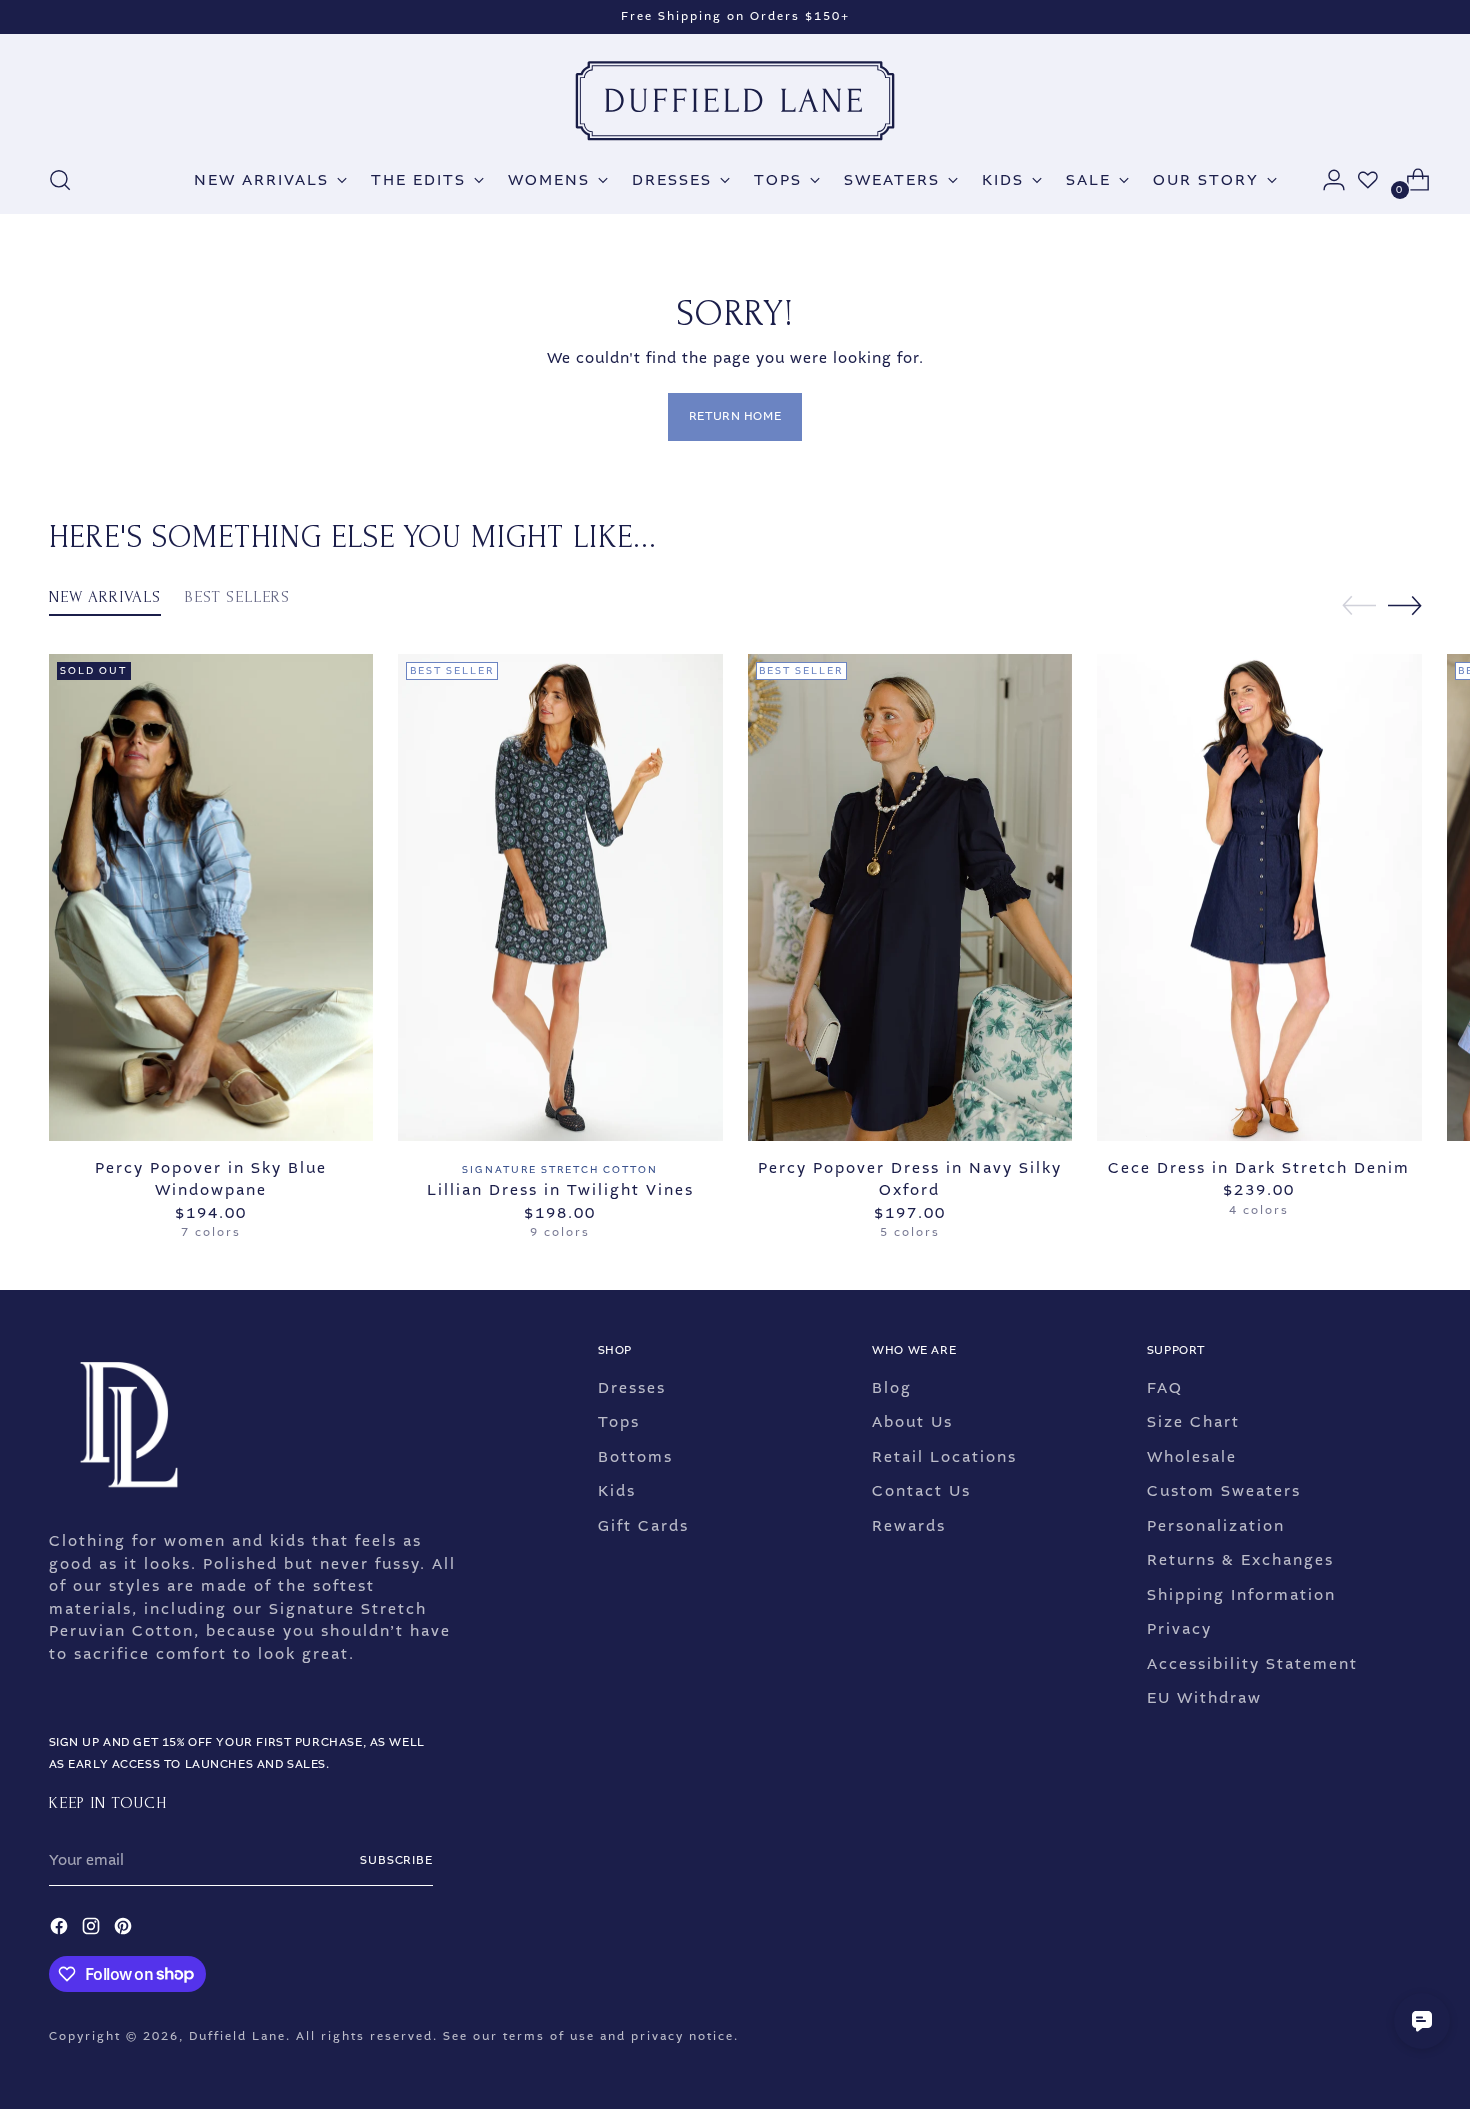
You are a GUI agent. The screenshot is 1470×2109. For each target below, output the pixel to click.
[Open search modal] (60, 180)
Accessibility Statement (1252, 1664)
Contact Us (921, 1491)
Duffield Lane (237, 2036)
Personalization (1216, 1526)
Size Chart (1193, 1422)
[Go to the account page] (1326, 180)
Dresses (632, 1388)
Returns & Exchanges (1240, 1560)
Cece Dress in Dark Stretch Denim (1259, 1168)
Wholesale (1192, 1457)
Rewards (909, 1526)
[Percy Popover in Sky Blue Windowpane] (211, 897)
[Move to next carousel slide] (1405, 605)
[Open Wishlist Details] (1368, 180)
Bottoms (635, 1457)
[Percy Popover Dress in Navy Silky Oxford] (910, 897)
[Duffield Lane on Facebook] (61, 1929)
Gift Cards (643, 1526)
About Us (912, 1422)
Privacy (1179, 1629)
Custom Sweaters (1224, 1491)
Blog (892, 1388)
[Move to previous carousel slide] (1359, 606)
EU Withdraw (1204, 1698)
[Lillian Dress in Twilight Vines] (560, 897)
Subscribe (396, 1860)
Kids (617, 1491)
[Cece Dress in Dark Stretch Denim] (1259, 897)
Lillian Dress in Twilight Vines (560, 1190)
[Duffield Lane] (735, 101)
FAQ (1165, 1388)
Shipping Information (1241, 1595)
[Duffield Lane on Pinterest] (125, 1929)
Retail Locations (944, 1457)
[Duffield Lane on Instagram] (93, 1929)
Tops (619, 1422)
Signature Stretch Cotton (560, 1169)
